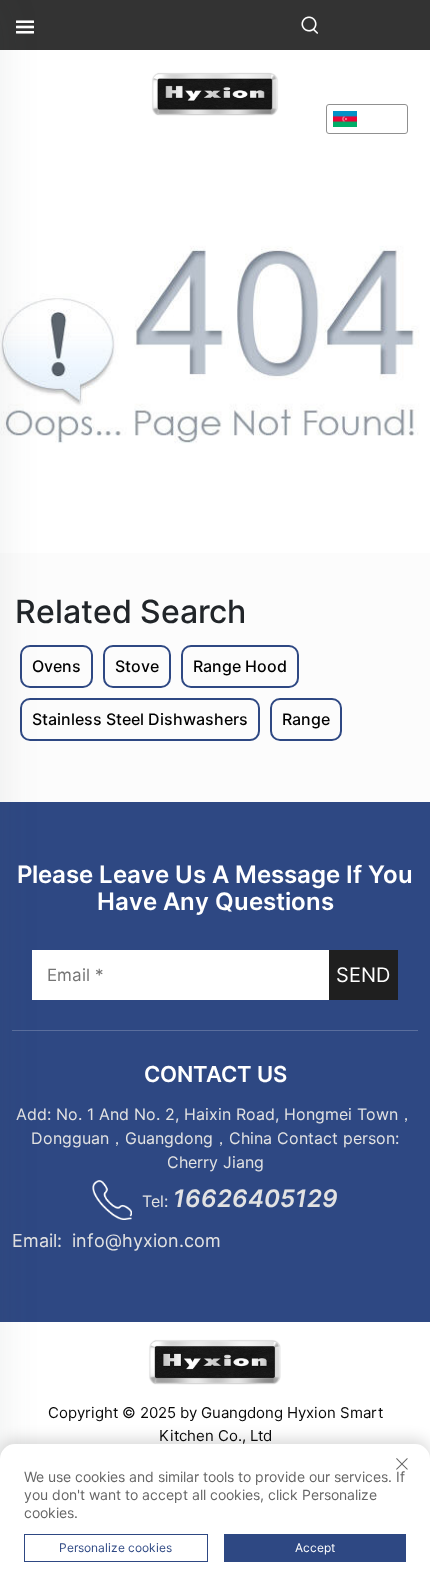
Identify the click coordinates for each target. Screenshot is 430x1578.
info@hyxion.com (146, 1240)
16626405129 (255, 1198)
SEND (363, 975)
